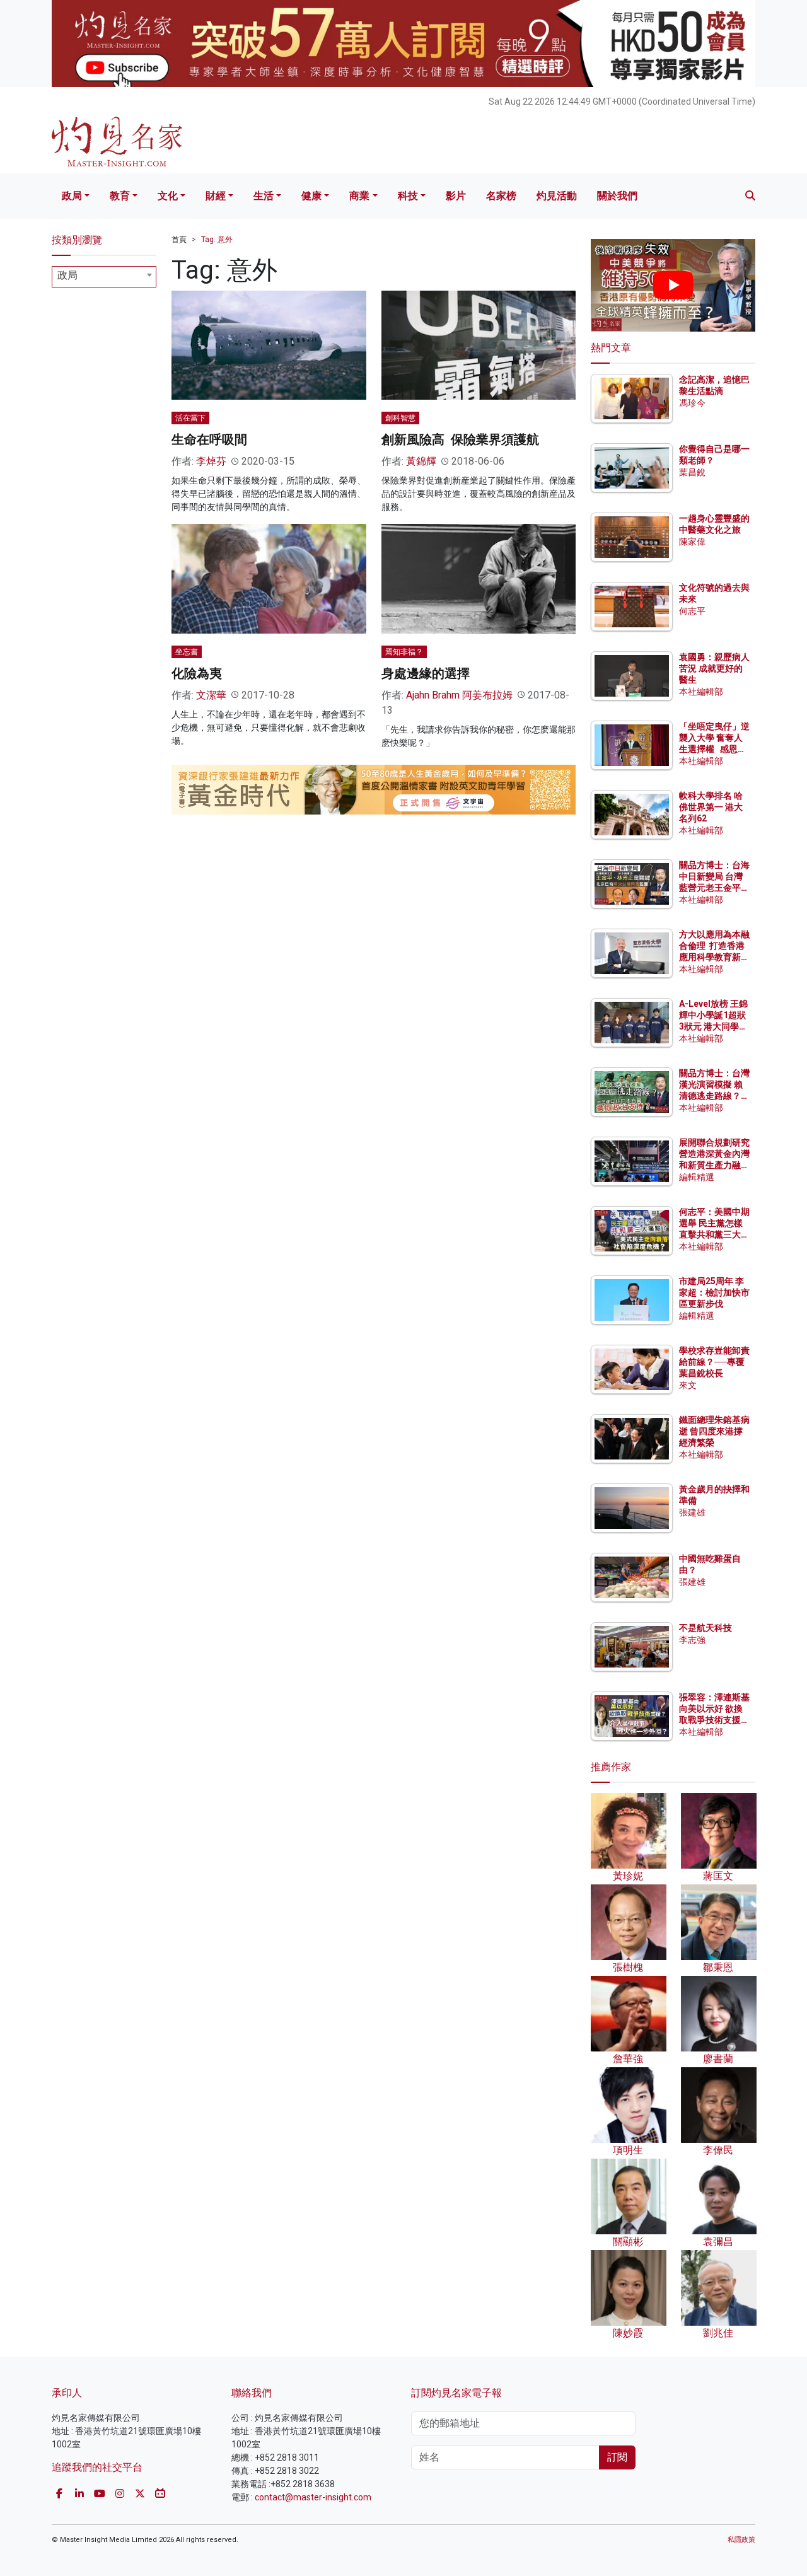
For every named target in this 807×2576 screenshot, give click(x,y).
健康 (311, 196)
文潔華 (211, 695)
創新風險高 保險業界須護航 (460, 439)
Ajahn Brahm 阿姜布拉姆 (459, 695)
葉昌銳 (692, 472)
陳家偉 (692, 542)
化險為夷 (197, 673)
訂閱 (617, 2457)
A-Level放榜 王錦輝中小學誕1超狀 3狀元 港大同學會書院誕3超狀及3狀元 (713, 1027)
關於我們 (617, 196)
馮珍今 (692, 403)
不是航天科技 (705, 1628)
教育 (120, 196)
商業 (359, 196)
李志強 (692, 1640)
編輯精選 (697, 1177)
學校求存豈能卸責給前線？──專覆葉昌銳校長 (714, 1362)
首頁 (179, 240)
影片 (456, 196)
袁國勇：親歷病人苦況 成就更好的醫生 (714, 668)
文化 (168, 196)
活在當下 (190, 418)
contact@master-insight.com (313, 2497)
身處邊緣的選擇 (426, 673)
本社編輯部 (701, 692)
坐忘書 (187, 652)
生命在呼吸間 (209, 439)
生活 (264, 196)
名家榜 (501, 196)
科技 (408, 196)
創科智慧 (400, 418)
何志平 (692, 611)
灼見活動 (557, 196)
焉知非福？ (404, 652)
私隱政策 (741, 2540)
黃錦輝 (421, 461)
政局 (72, 196)
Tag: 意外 (217, 240)
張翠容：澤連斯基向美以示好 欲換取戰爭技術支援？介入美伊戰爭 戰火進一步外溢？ (714, 1720)
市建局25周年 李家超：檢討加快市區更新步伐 (714, 1292)
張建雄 (692, 1512)
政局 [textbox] (67, 275)
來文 (688, 1385)
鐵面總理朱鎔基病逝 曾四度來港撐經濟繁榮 (714, 1431)
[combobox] (104, 277)
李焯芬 (211, 461)
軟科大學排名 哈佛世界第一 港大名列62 (711, 807)
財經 (216, 196)
